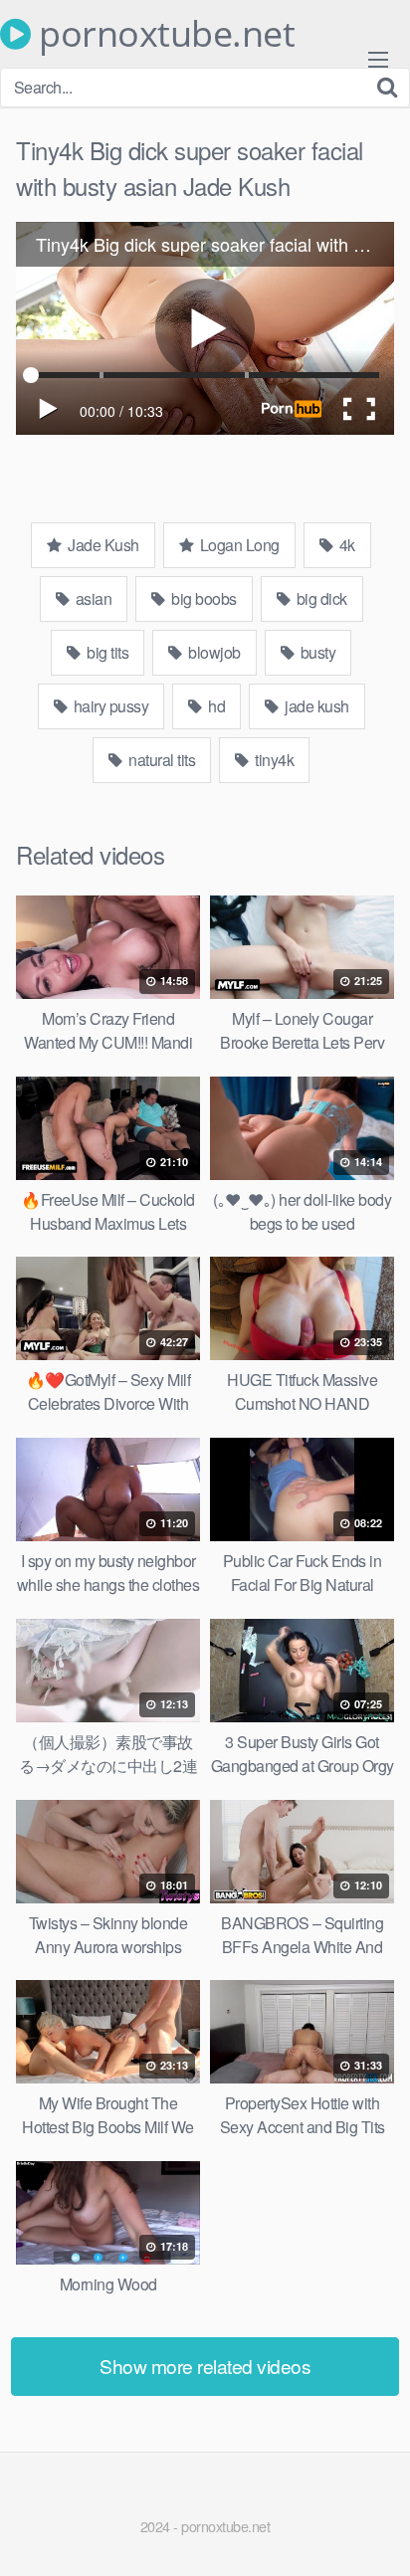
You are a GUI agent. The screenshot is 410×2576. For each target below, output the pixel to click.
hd (215, 706)
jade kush (315, 706)
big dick (320, 598)
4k (345, 545)
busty (316, 652)
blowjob (213, 652)
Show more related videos (205, 2366)
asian (92, 598)
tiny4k (273, 760)
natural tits (161, 760)
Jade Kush (102, 545)
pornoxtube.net (163, 34)
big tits (106, 652)
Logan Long (238, 545)
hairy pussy (109, 706)
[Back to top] (375, 2532)
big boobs (203, 598)
